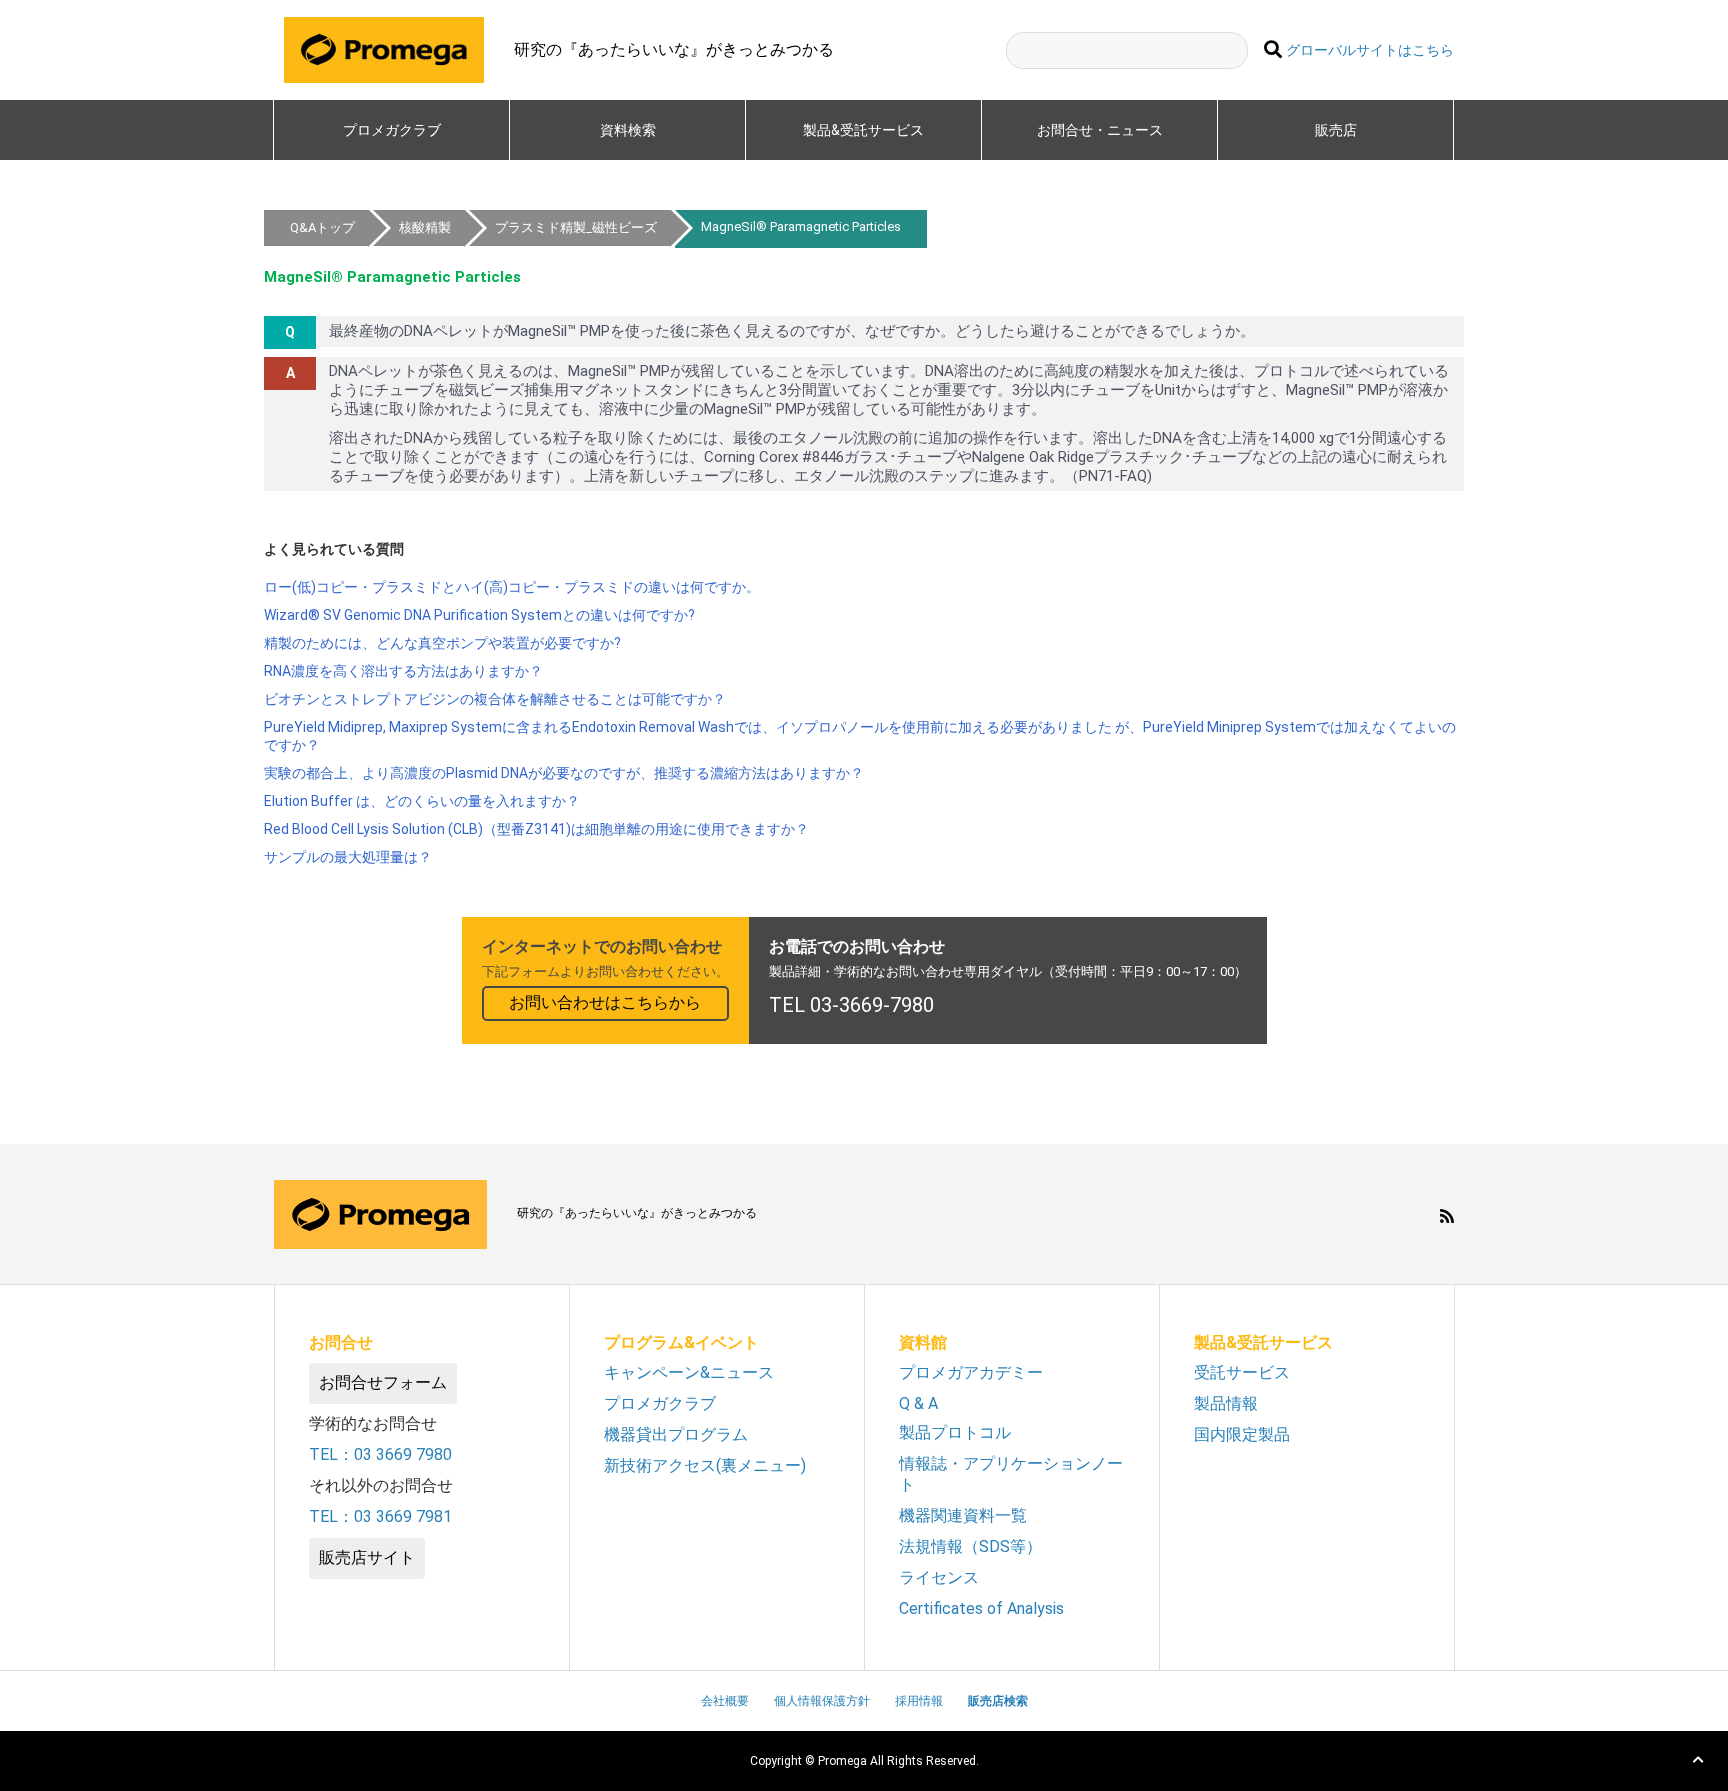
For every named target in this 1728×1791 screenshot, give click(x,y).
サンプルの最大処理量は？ (348, 857)
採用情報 (919, 1701)
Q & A (918, 1403)
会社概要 (725, 1701)
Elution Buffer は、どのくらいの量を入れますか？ (422, 801)
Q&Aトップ (322, 227)
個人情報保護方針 (822, 1701)
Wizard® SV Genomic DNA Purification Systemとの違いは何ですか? (479, 615)
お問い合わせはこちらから (605, 1002)
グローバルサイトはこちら (1370, 50)
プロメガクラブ (392, 130)
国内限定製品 (1242, 1434)
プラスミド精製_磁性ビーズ (576, 227)
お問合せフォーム (383, 1382)
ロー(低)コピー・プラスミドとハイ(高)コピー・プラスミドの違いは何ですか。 (512, 587)
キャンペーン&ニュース (689, 1372)
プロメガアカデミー (971, 1372)
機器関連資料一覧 (963, 1515)
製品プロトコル (955, 1432)
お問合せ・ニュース (1100, 130)
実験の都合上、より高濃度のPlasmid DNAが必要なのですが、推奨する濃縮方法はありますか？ (564, 773)
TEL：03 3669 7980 (380, 1454)
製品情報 (1226, 1403)
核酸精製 (425, 227)
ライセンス (939, 1577)
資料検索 (628, 130)
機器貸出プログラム (676, 1434)
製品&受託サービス (870, 130)
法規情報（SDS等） (970, 1546)
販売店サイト (367, 1557)
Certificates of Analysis (981, 1608)
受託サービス (1242, 1372)
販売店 (1336, 130)
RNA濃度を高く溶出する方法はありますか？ (403, 671)
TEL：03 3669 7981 (380, 1516)
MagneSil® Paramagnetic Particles (801, 226)
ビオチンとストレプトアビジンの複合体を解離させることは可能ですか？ (495, 699)
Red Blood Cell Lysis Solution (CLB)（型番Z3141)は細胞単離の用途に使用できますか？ (536, 829)
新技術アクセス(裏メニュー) (705, 1465)
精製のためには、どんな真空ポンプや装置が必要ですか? (442, 643)
